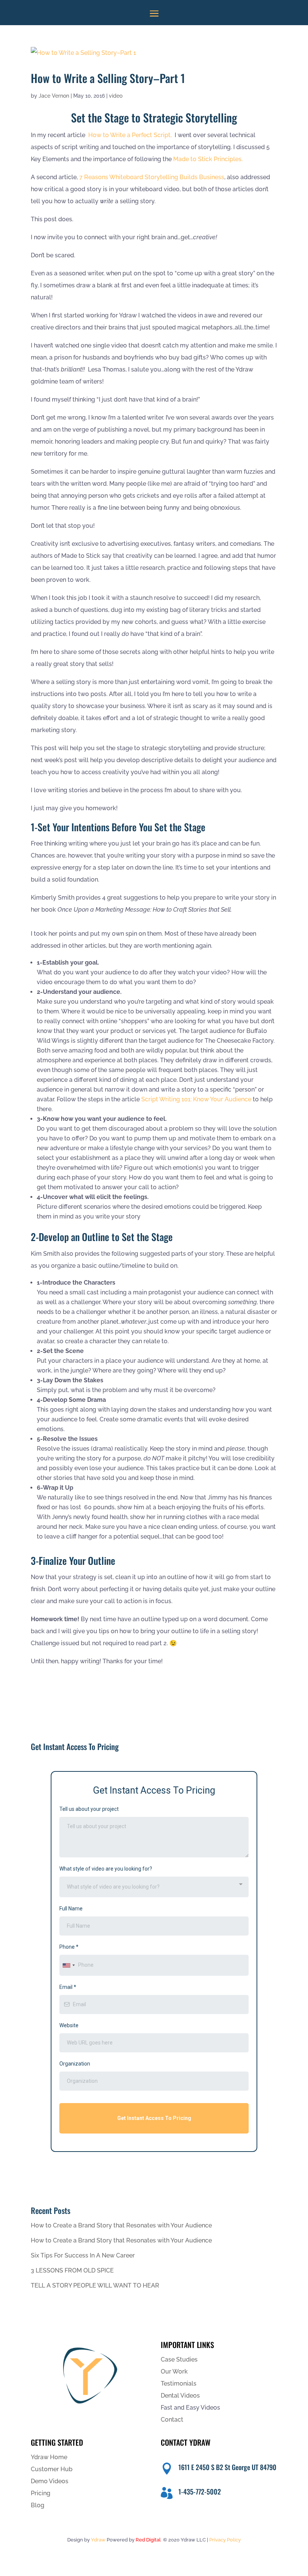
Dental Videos (180, 2396)
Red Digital (148, 2540)
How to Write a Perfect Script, (131, 135)
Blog (38, 2505)
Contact (172, 2420)
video (116, 96)
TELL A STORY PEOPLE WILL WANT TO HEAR (95, 2285)
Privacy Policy (225, 2540)
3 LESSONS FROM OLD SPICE (72, 2270)
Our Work (174, 2371)
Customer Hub (52, 2469)
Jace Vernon (54, 96)
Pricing (41, 2493)
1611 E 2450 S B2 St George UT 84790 (227, 2467)
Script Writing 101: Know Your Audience (196, 1099)
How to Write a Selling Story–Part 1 (108, 78)
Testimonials (179, 2383)
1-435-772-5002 (200, 2491)
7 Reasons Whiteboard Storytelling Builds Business (152, 177)
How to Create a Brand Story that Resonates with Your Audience (121, 2225)
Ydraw (98, 2540)
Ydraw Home (49, 2457)
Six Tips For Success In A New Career (83, 2255)
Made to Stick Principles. (208, 159)
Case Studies (179, 2359)
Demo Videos (50, 2481)
